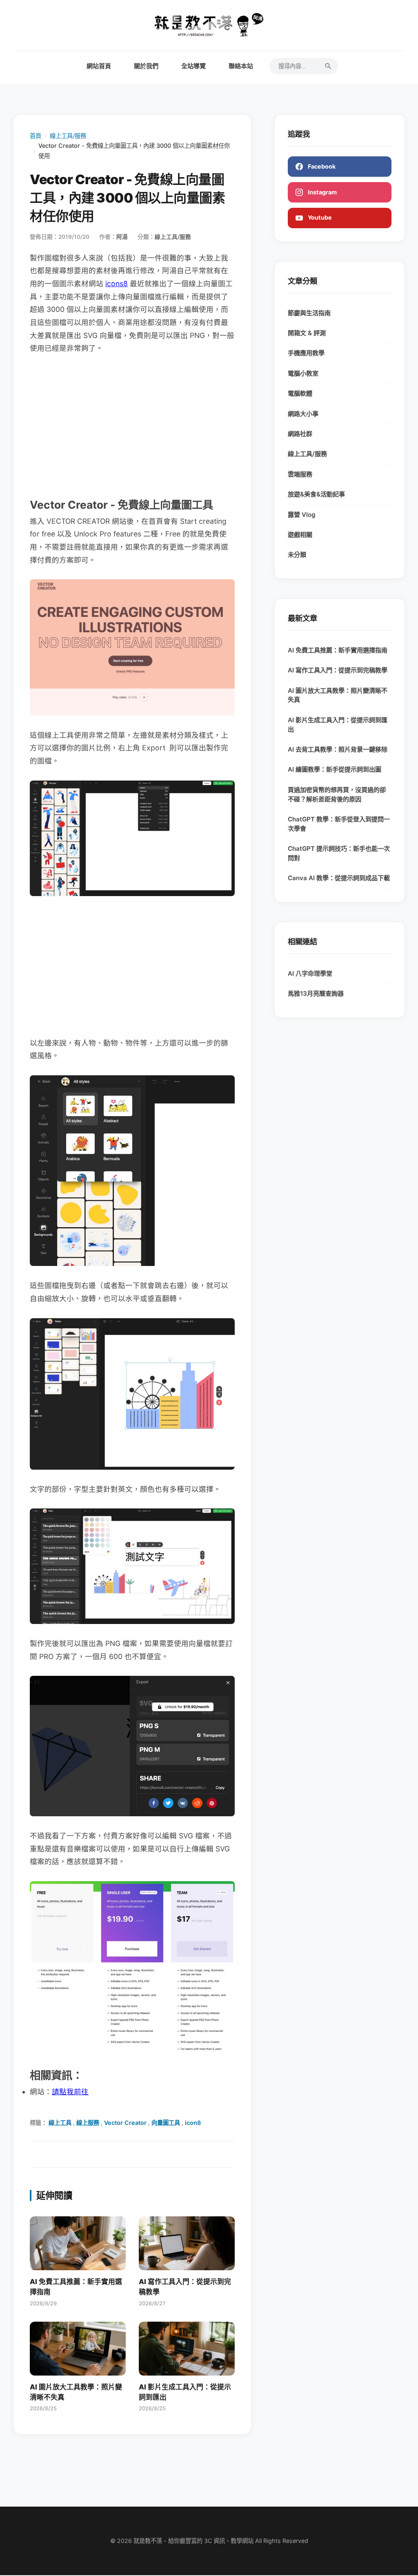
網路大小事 (303, 414)
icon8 (193, 2123)
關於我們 (146, 66)
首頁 (36, 136)
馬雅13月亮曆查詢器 (316, 993)
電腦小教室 (303, 373)
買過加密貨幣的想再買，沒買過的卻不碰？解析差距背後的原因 (337, 794)
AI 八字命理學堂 (310, 973)
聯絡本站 (241, 66)
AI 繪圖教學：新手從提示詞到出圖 (335, 769)
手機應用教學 (306, 353)
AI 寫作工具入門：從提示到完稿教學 (338, 670)
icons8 (117, 284)
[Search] (328, 66)
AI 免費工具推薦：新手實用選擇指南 (338, 650)
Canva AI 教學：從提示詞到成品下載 (339, 878)
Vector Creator (125, 2123)
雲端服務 (300, 474)
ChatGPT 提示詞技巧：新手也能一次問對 (339, 853)
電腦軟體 (300, 393)
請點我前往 (70, 2092)
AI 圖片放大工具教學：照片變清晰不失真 (338, 695)
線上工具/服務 (68, 136)
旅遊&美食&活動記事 (316, 494)
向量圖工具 (166, 2123)
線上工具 (60, 2123)
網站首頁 (99, 66)
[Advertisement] (132, 425)
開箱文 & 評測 (307, 333)
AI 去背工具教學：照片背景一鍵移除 (338, 749)
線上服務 (88, 2123)
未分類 (297, 555)
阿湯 (122, 237)
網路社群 (300, 434)
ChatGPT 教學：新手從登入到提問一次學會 (339, 824)
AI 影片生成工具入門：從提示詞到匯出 (338, 725)
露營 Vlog (302, 515)
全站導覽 (193, 66)
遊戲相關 (300, 535)
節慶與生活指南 (309, 313)
